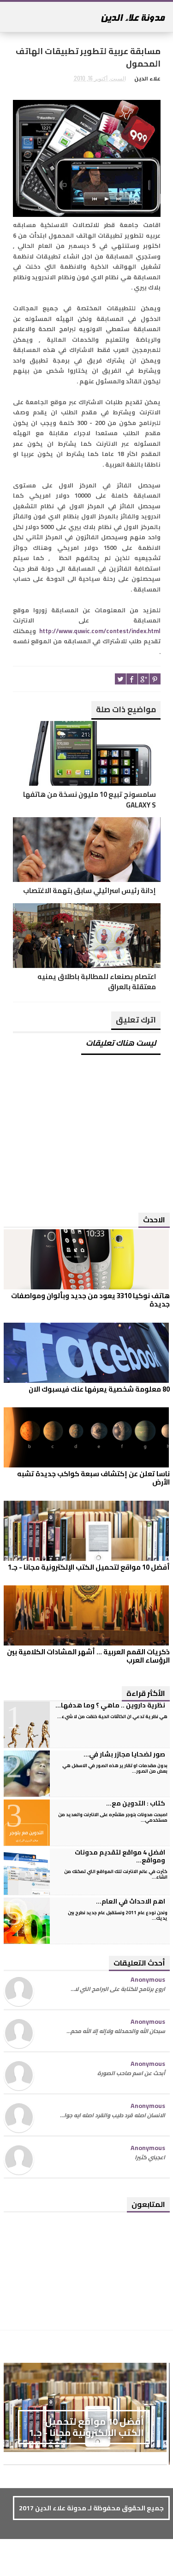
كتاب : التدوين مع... (136, 1803)
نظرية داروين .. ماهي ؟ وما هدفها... (110, 1705)
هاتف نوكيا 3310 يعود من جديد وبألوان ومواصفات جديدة (90, 1300)
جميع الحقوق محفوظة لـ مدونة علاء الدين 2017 (91, 2508)
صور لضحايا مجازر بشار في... (124, 1754)
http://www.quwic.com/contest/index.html (100, 631)
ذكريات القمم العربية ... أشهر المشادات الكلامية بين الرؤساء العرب (88, 1656)
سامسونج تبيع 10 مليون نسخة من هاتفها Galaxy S (89, 800)
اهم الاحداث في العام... (131, 1901)
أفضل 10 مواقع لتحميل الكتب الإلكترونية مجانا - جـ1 (89, 1567)
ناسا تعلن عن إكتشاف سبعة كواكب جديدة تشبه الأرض (93, 1478)
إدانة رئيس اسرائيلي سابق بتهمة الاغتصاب (89, 891)
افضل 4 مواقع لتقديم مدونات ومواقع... (120, 1856)
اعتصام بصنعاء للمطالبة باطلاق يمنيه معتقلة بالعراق (97, 982)
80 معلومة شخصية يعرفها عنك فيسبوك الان (99, 1389)
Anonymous (148, 1979)
